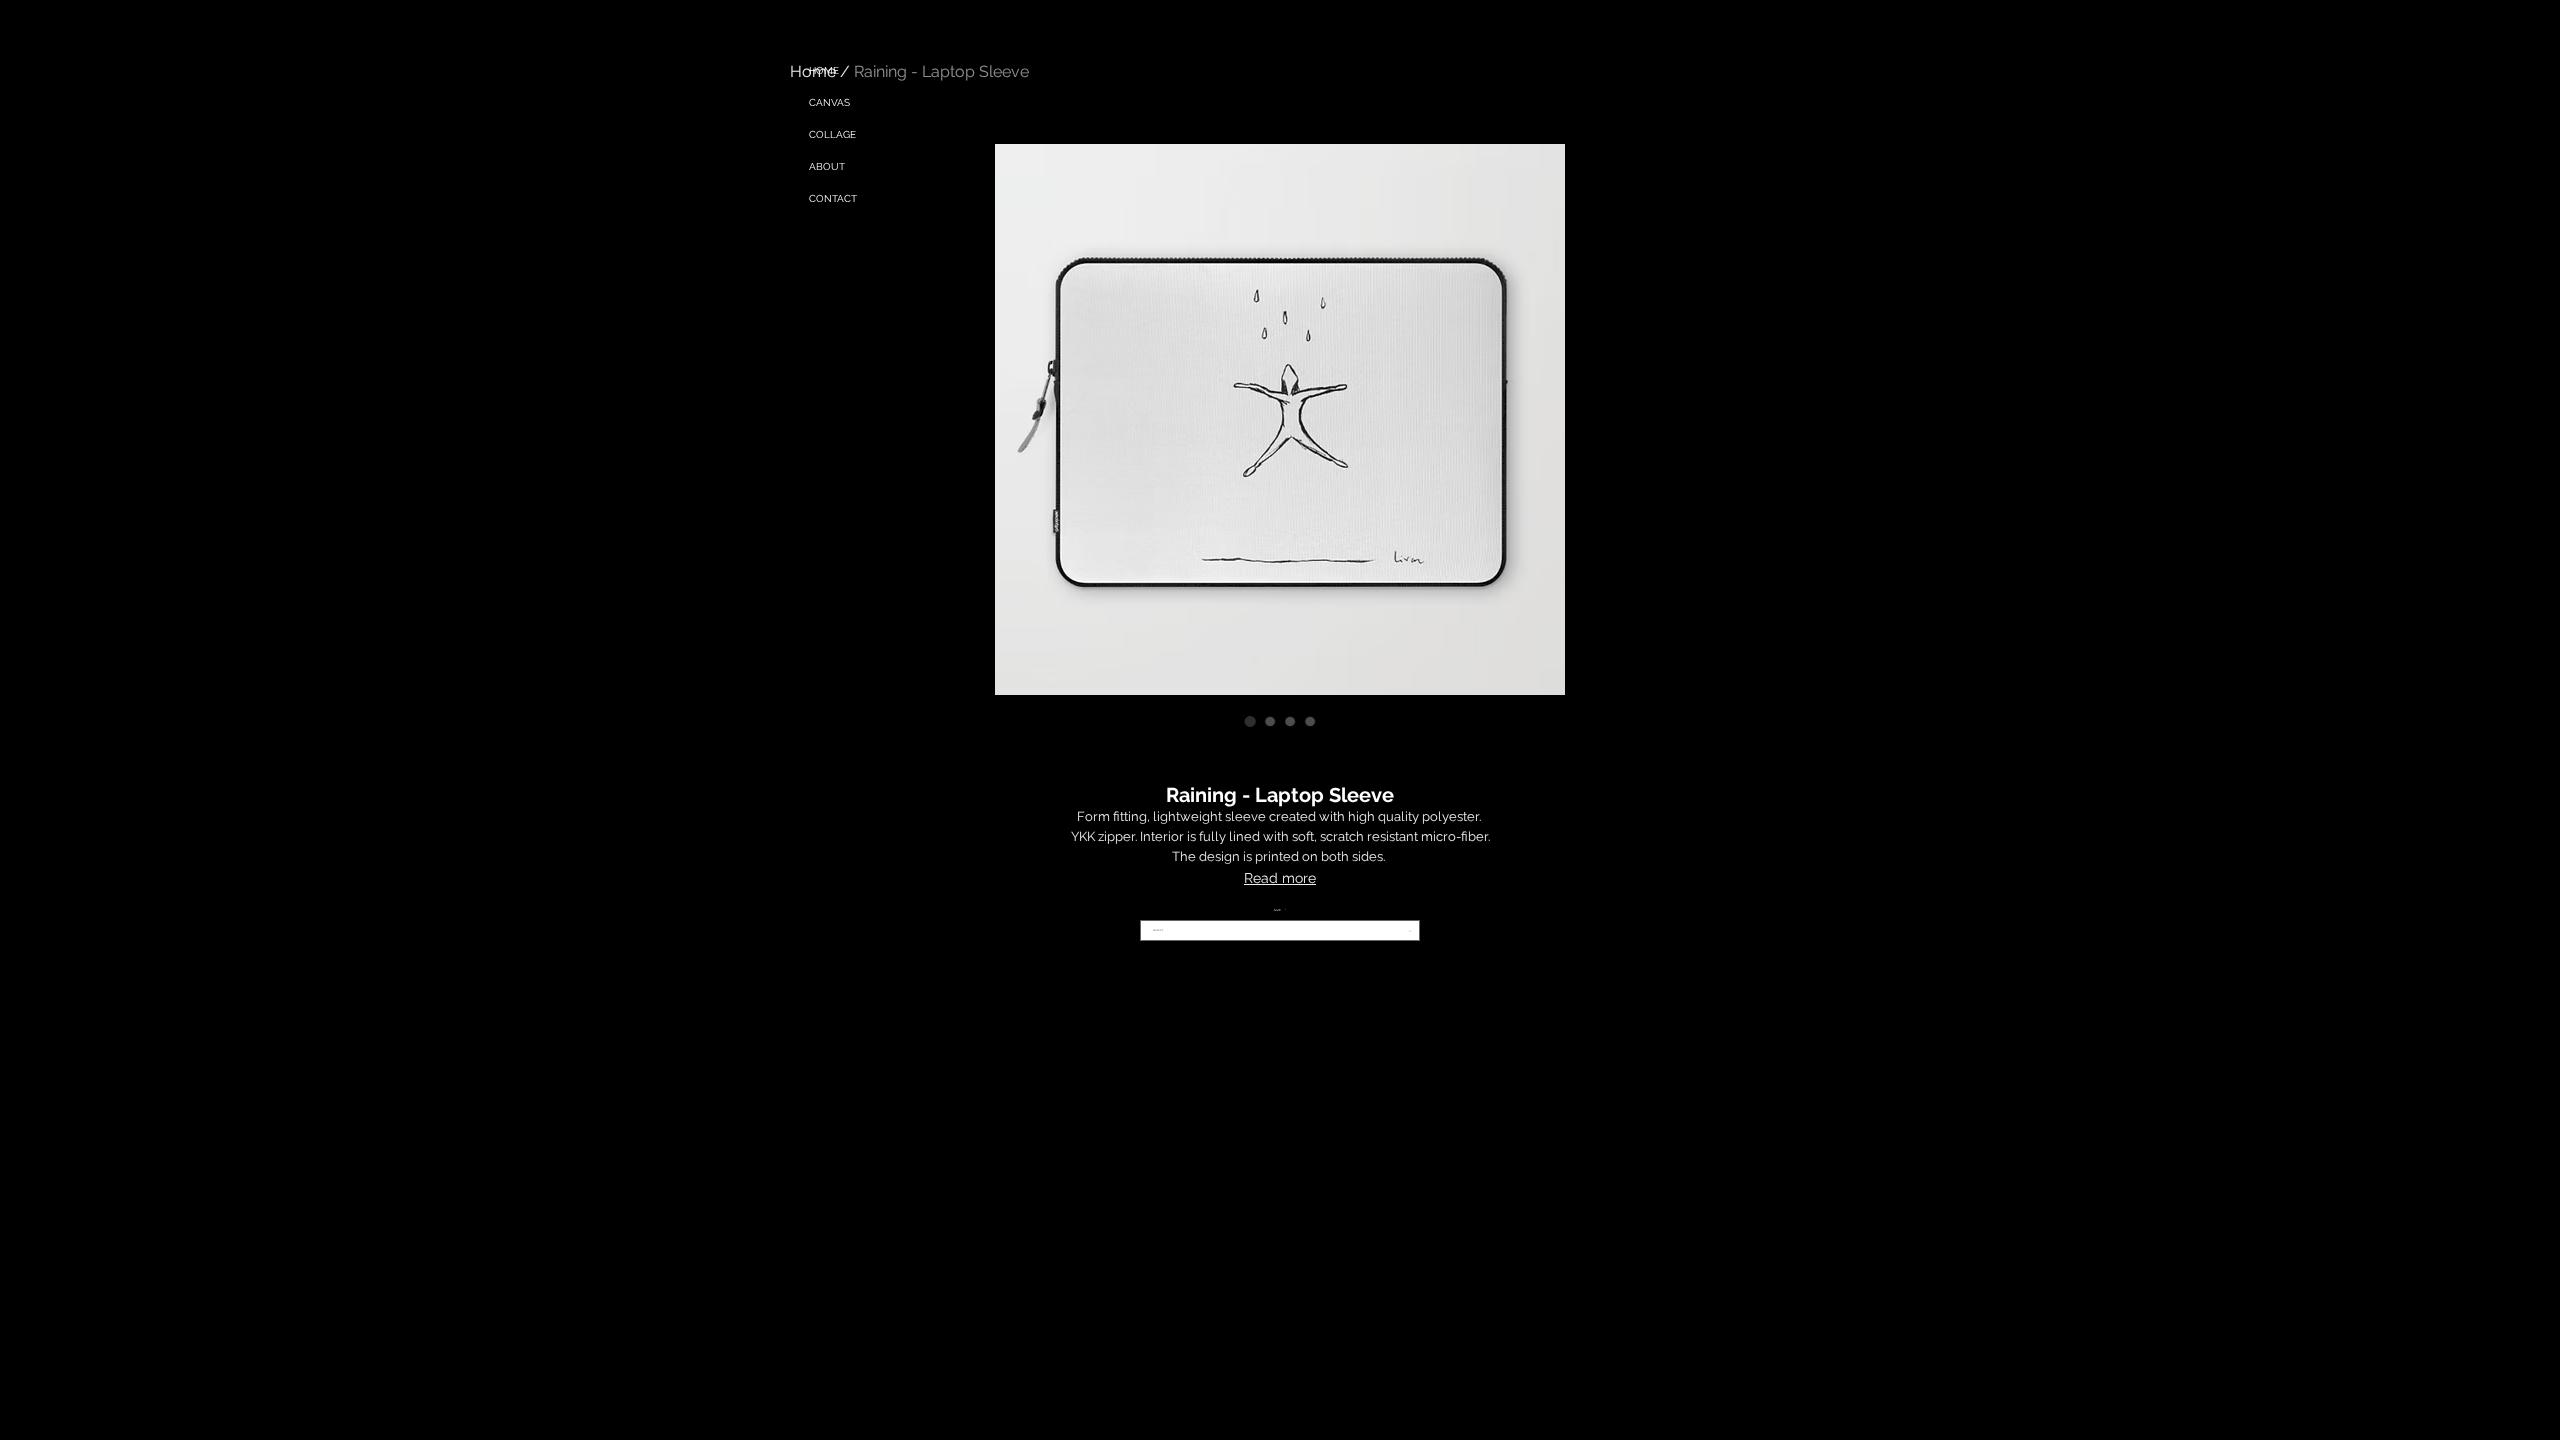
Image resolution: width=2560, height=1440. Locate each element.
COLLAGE (832, 134)
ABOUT (827, 166)
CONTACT (833, 198)
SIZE (1280, 910)
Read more (1280, 878)
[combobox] (1280, 930)
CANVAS (829, 102)
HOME (824, 70)
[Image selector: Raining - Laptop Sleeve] (1250, 721)
